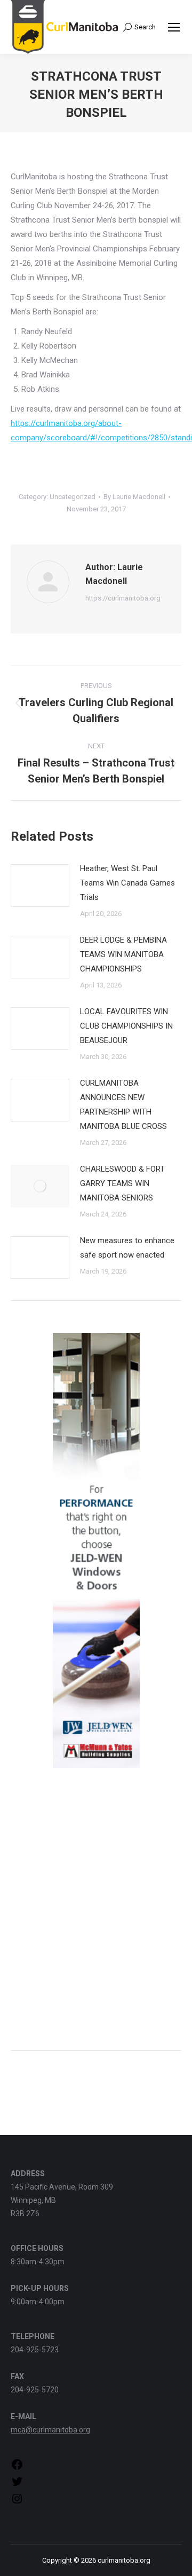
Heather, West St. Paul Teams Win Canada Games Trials (127, 883)
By (134, 497)
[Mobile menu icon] (174, 27)
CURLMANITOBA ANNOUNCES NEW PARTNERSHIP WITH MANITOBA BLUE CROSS (123, 1105)
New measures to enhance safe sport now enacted (127, 1248)
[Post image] (40, 886)
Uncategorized (73, 497)
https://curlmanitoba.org (123, 598)
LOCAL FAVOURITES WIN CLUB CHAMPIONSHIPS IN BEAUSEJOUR (126, 1026)
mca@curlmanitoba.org (50, 2430)
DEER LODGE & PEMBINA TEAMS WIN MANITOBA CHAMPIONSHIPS (123, 954)
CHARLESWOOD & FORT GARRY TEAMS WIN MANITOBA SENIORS (122, 1183)
